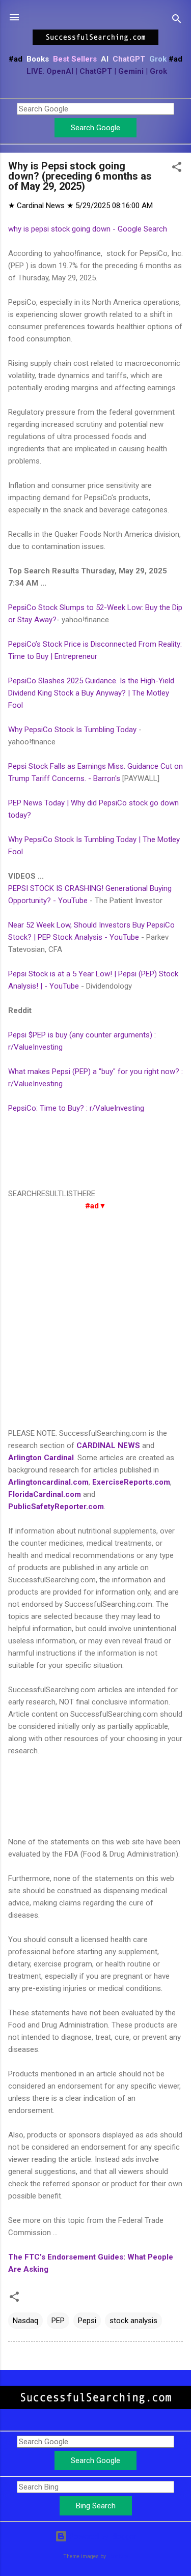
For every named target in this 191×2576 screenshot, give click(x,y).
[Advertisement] (95, 1320)
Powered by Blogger (102, 2536)
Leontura (118, 2556)
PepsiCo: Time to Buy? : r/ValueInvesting (76, 1108)
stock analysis (133, 2321)
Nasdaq (25, 2321)
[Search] (177, 21)
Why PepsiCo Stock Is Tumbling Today (72, 730)
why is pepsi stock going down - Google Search (88, 229)
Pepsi (87, 2321)
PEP (58, 2321)
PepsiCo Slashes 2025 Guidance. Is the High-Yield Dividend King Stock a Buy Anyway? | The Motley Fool (91, 693)
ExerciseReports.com (131, 1482)
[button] (177, 169)
